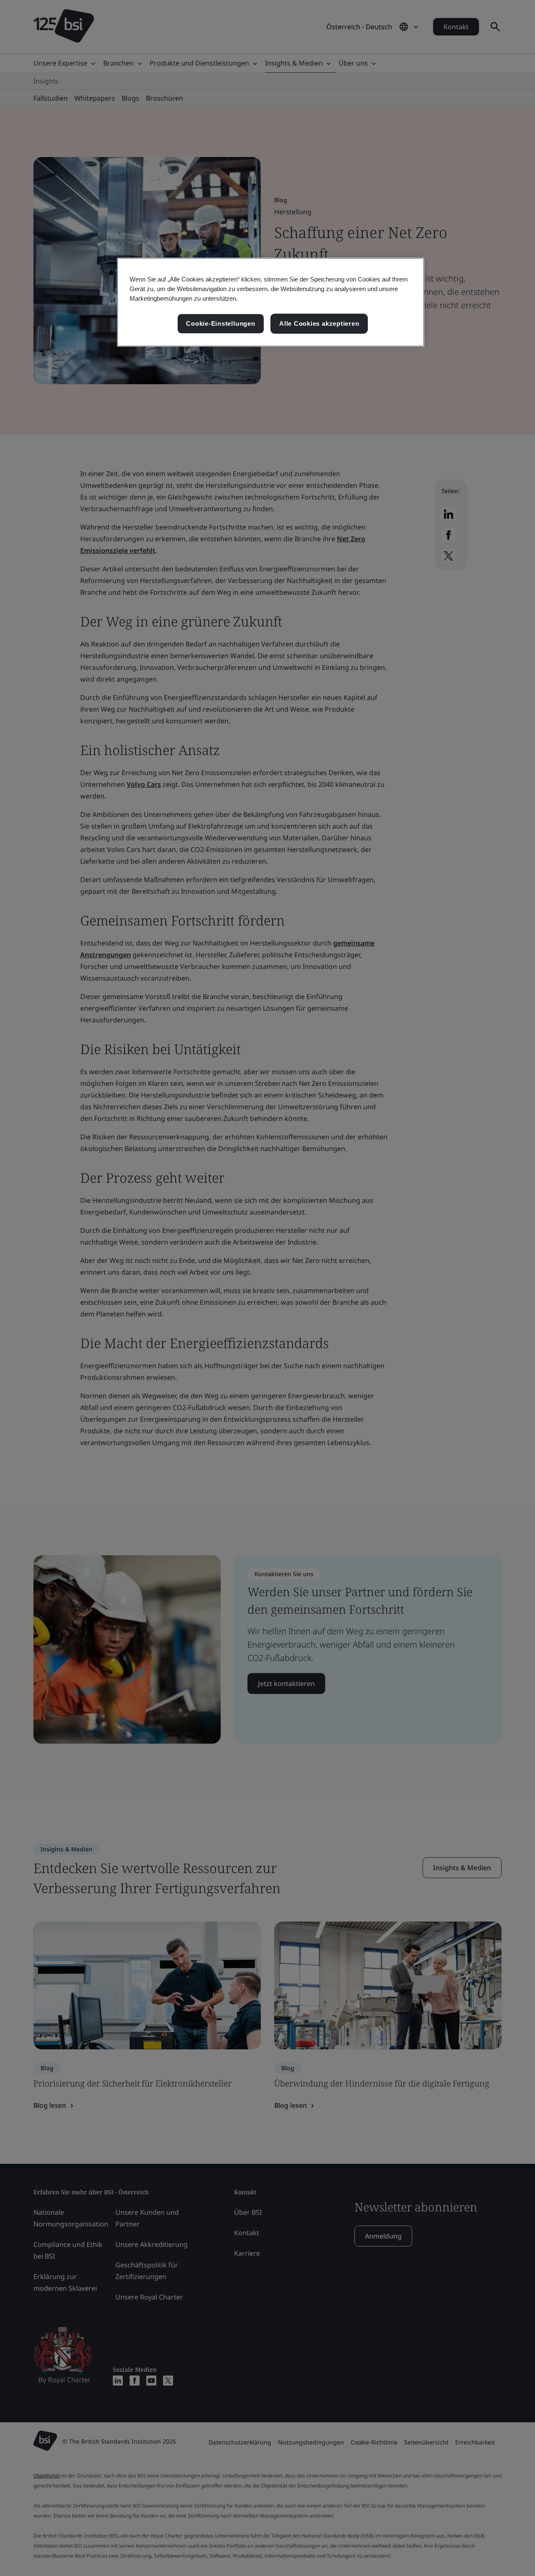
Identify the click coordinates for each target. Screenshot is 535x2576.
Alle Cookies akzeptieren (319, 323)
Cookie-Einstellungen (220, 323)
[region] (271, 302)
